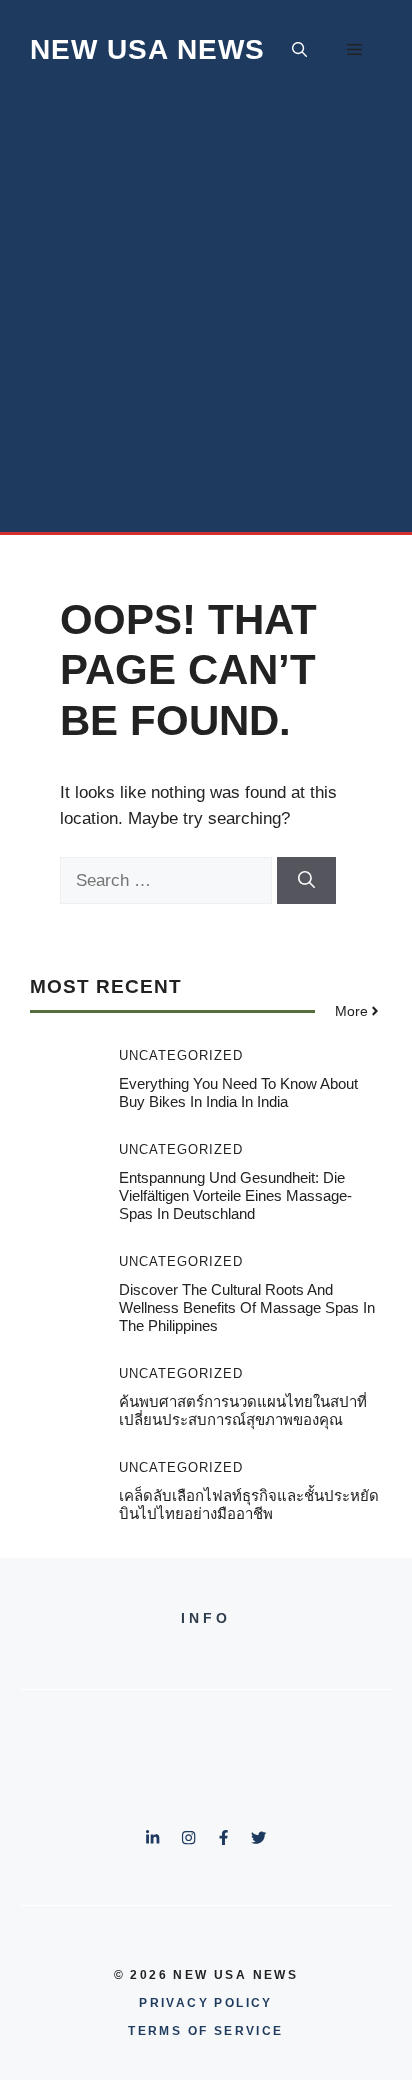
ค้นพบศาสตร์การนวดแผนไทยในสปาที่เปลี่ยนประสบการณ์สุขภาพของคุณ (243, 1410)
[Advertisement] (206, 316)
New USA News (147, 49)
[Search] (306, 881)
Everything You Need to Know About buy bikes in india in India (238, 1092)
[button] (299, 50)
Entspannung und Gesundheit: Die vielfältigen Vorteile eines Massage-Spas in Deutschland (235, 1195)
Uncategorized (181, 1055)
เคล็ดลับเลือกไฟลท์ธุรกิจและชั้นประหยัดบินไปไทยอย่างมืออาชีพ (249, 1504)
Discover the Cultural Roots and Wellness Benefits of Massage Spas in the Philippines (247, 1307)
